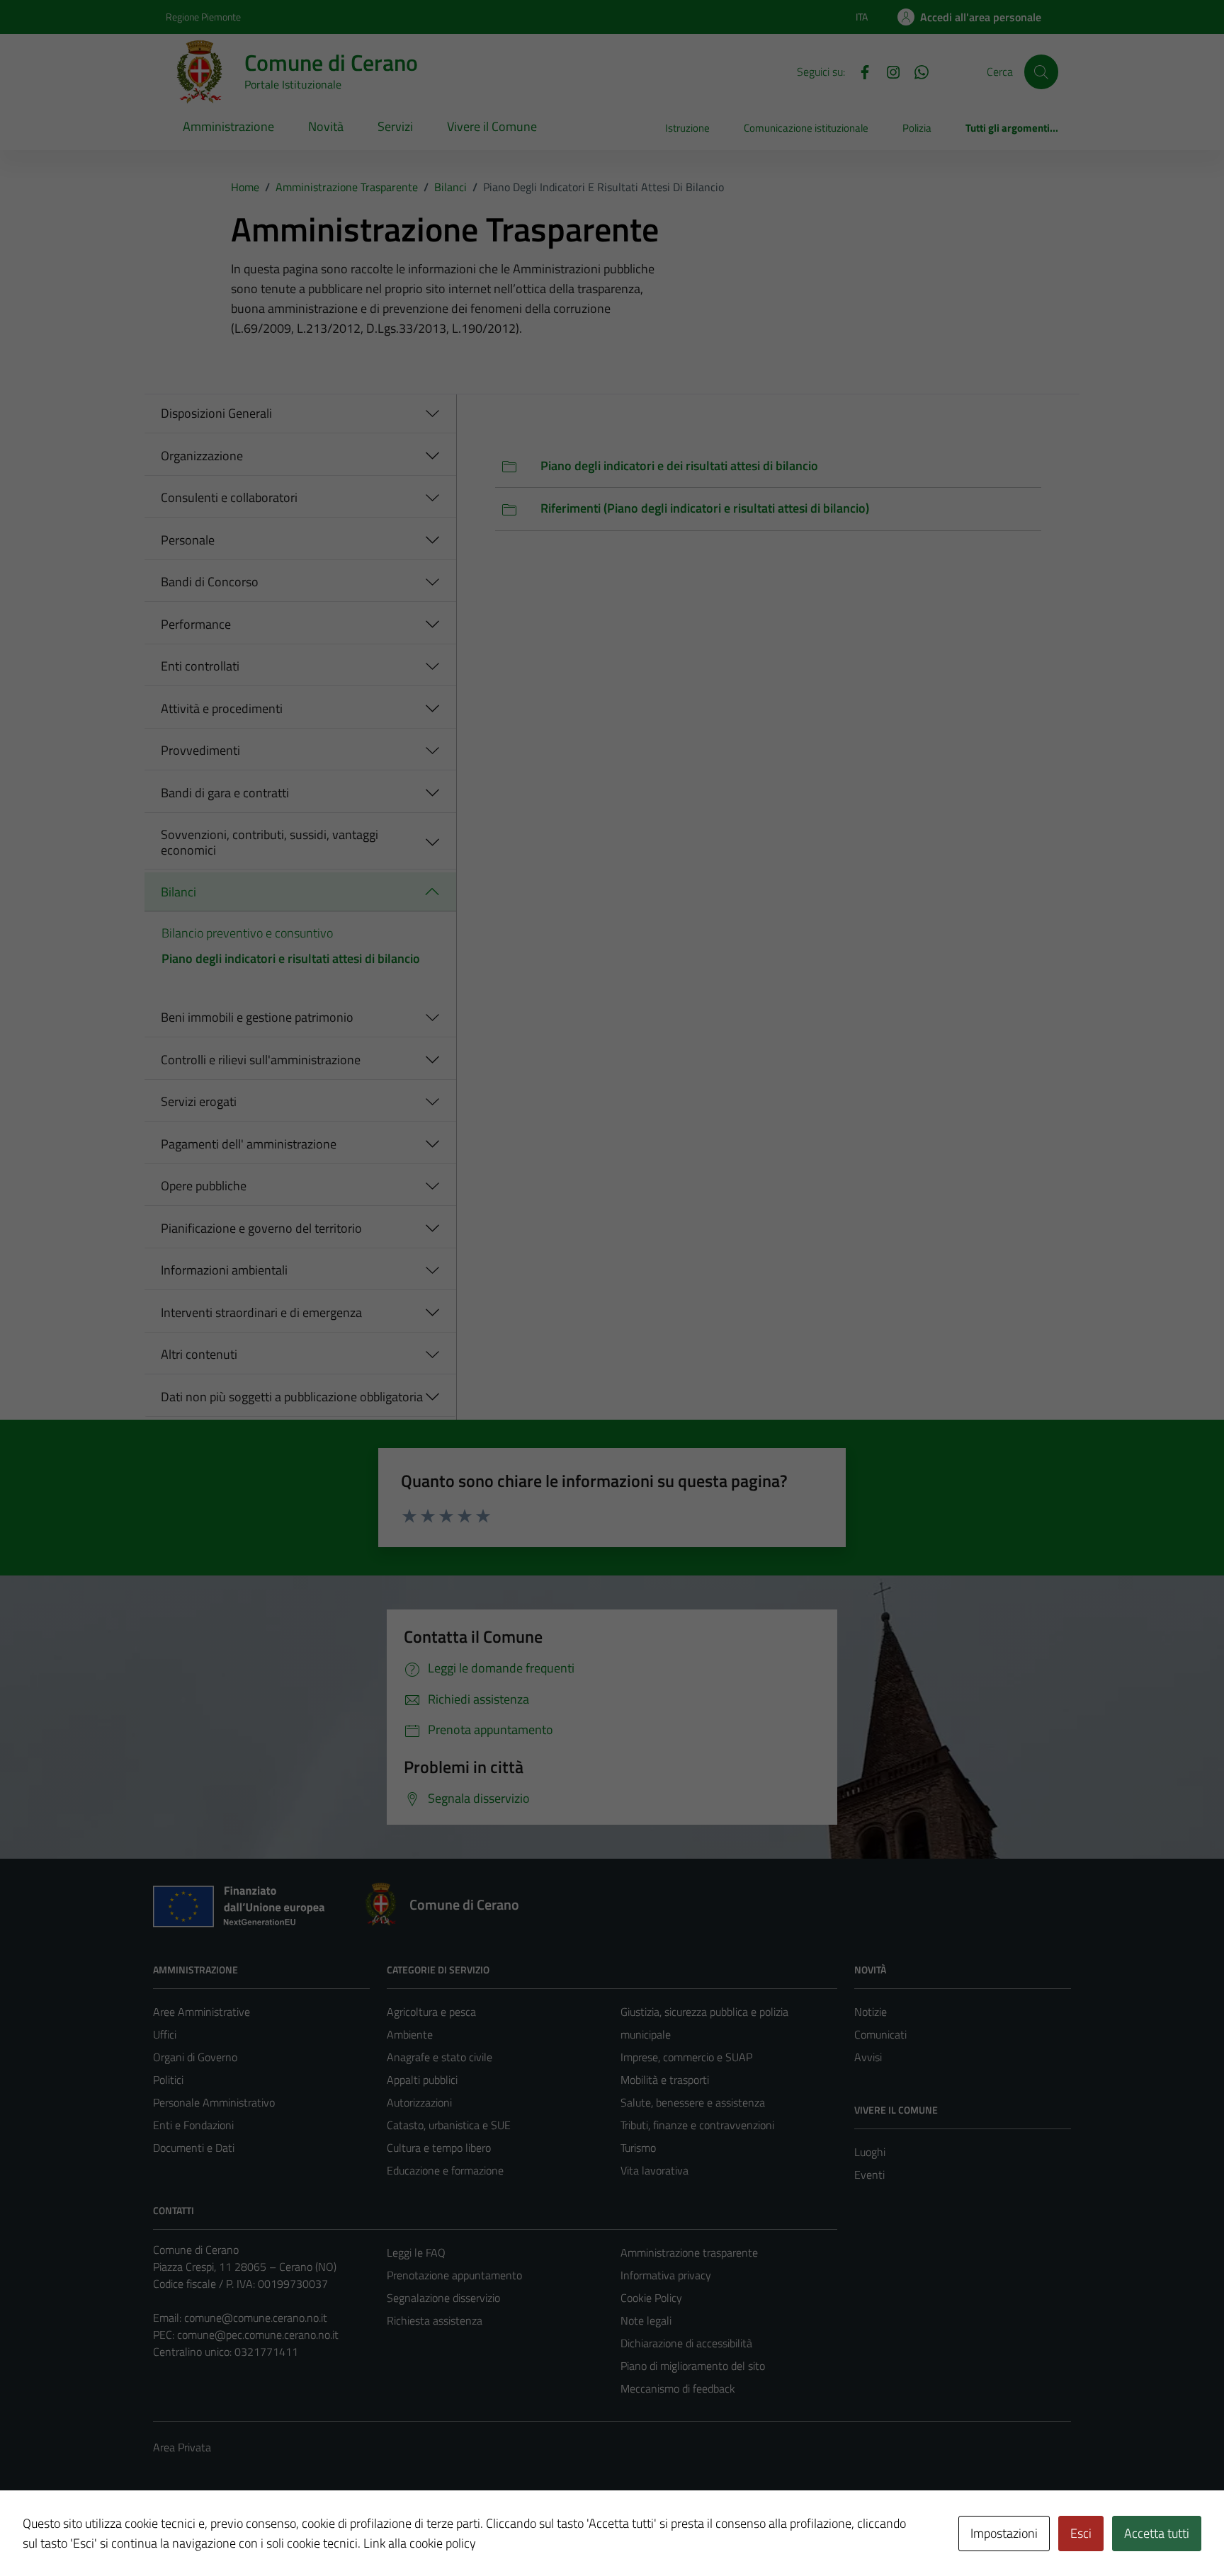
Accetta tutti (1157, 2533)
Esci (1081, 2533)
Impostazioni (1004, 2533)
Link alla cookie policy (420, 2543)
